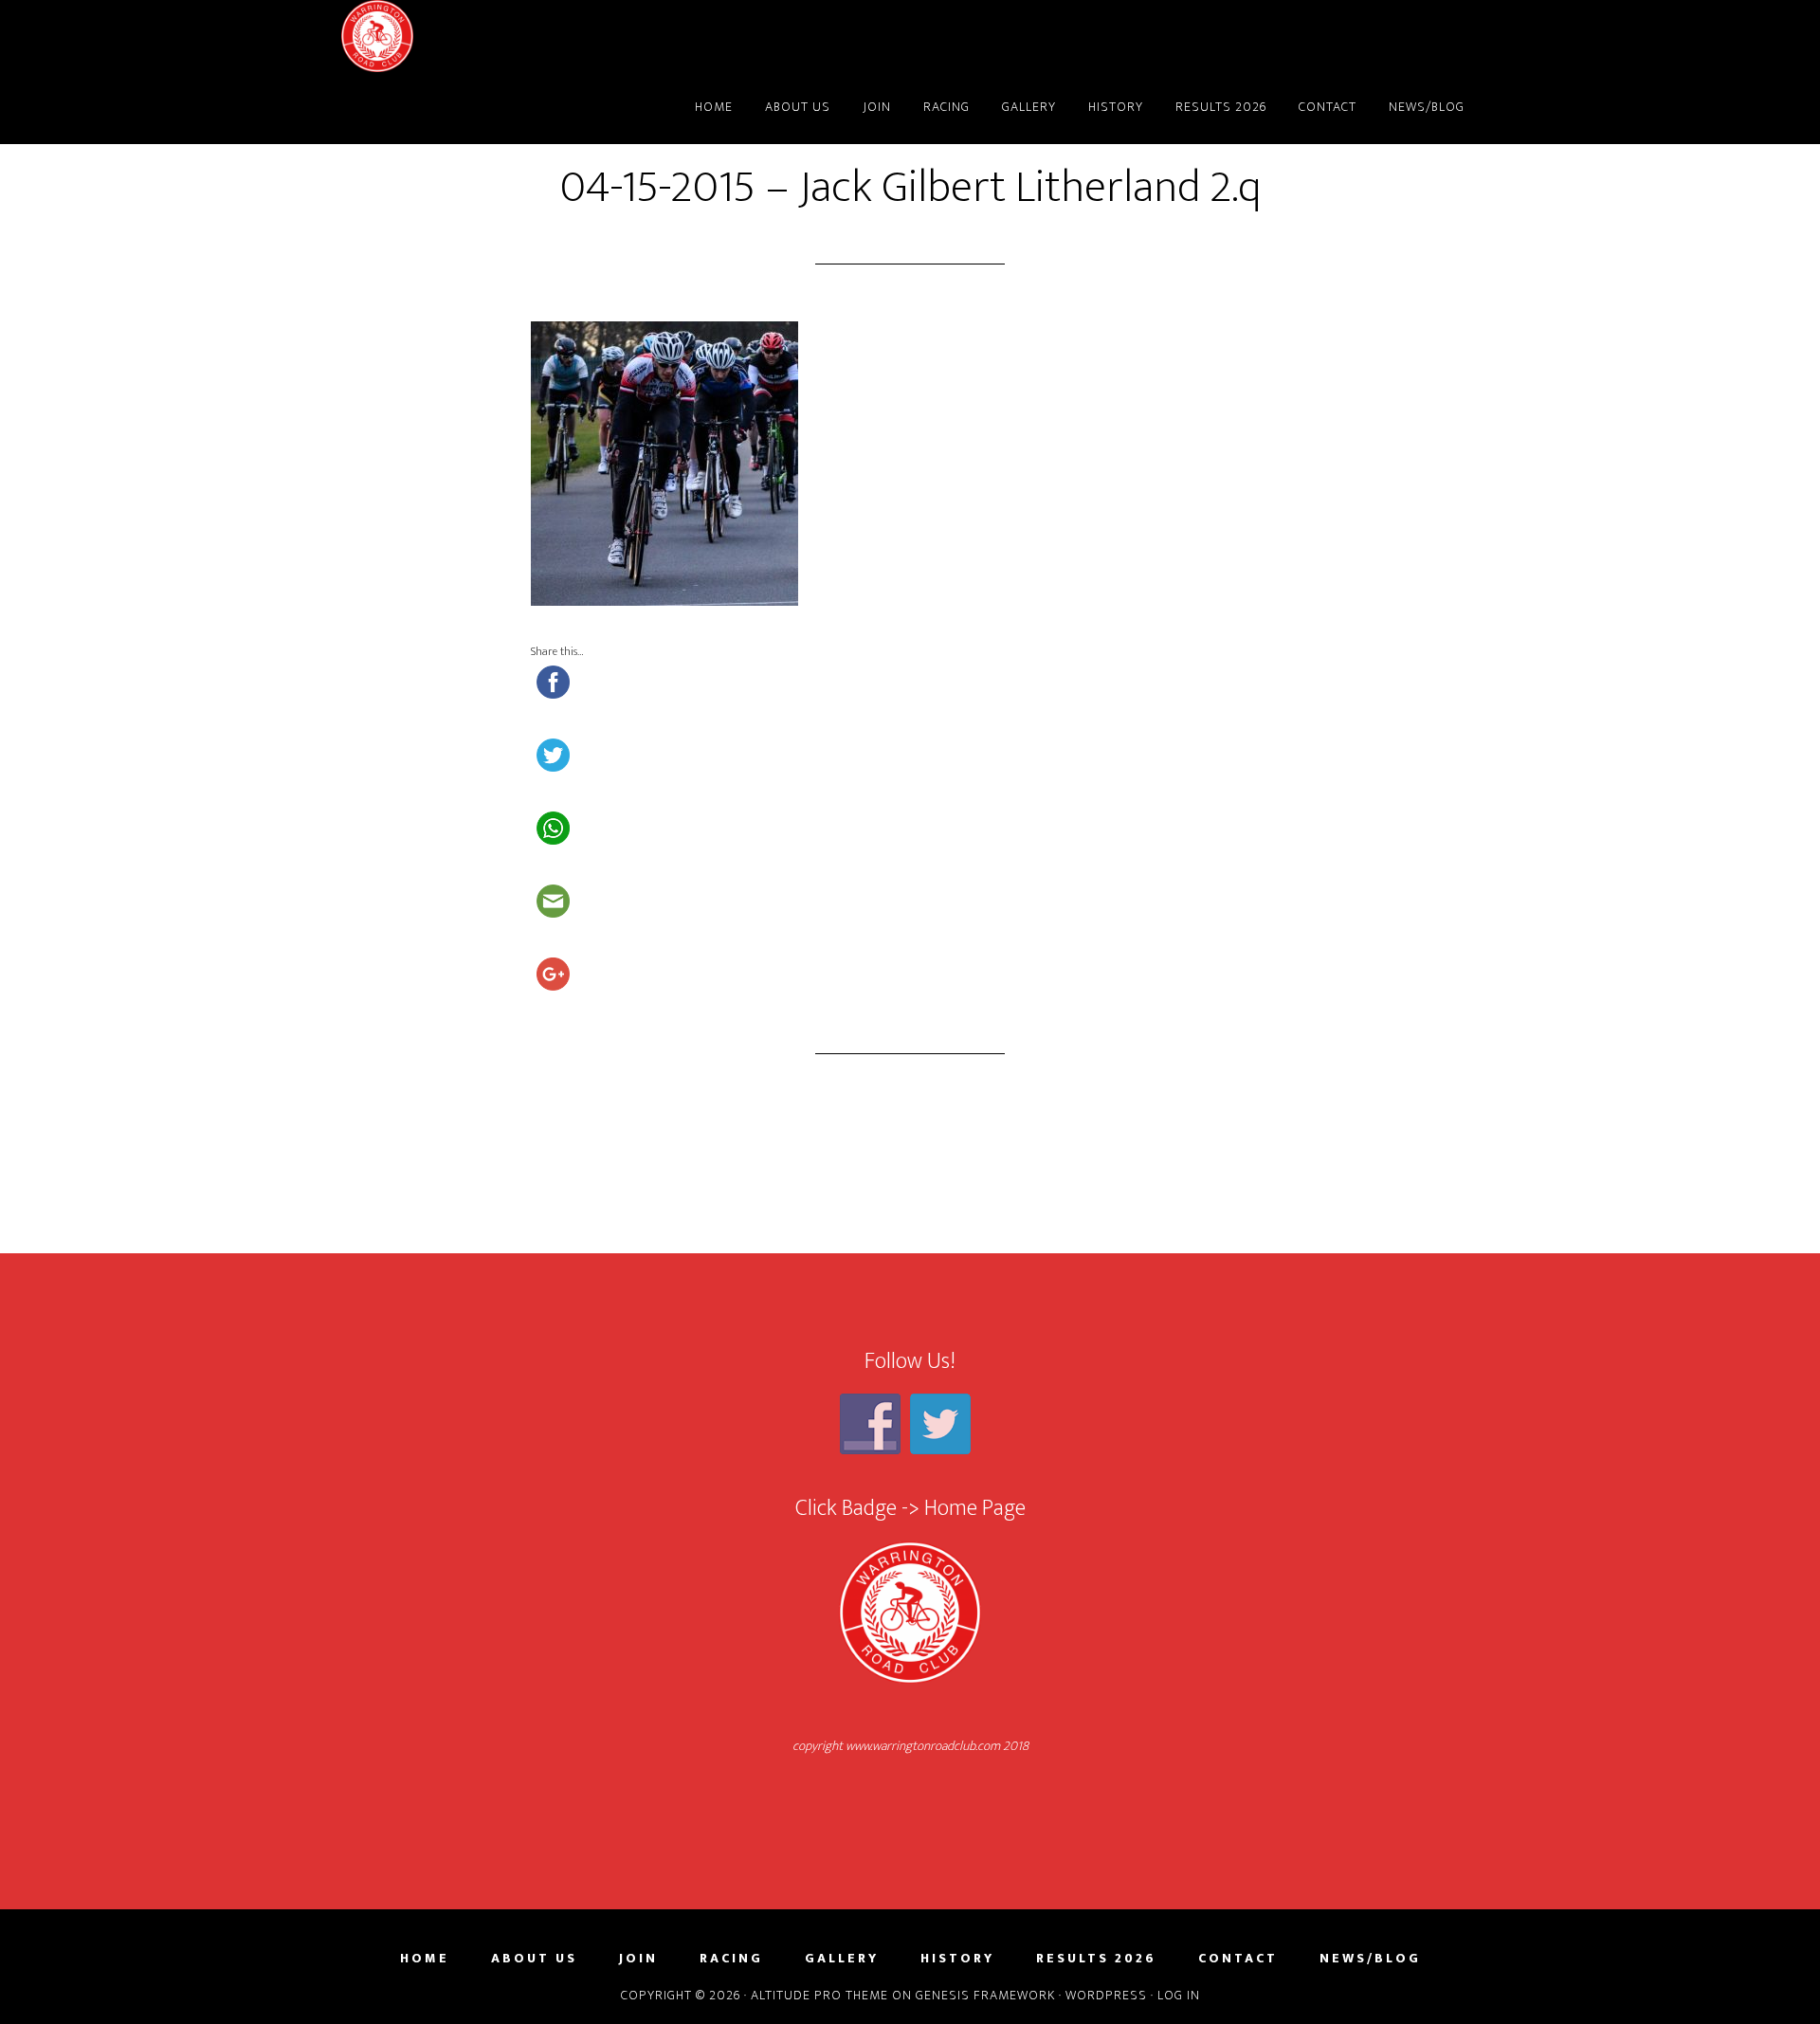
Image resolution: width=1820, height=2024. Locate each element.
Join (638, 1959)
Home (425, 1959)
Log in (1179, 1995)
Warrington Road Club (512, 36)
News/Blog (1370, 1959)
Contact (1238, 1959)
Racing (731, 1959)
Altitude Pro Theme (819, 1995)
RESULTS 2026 (1096, 1959)
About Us (534, 1959)
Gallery (842, 1959)
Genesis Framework (985, 1995)
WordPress (1106, 1995)
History (957, 1959)
